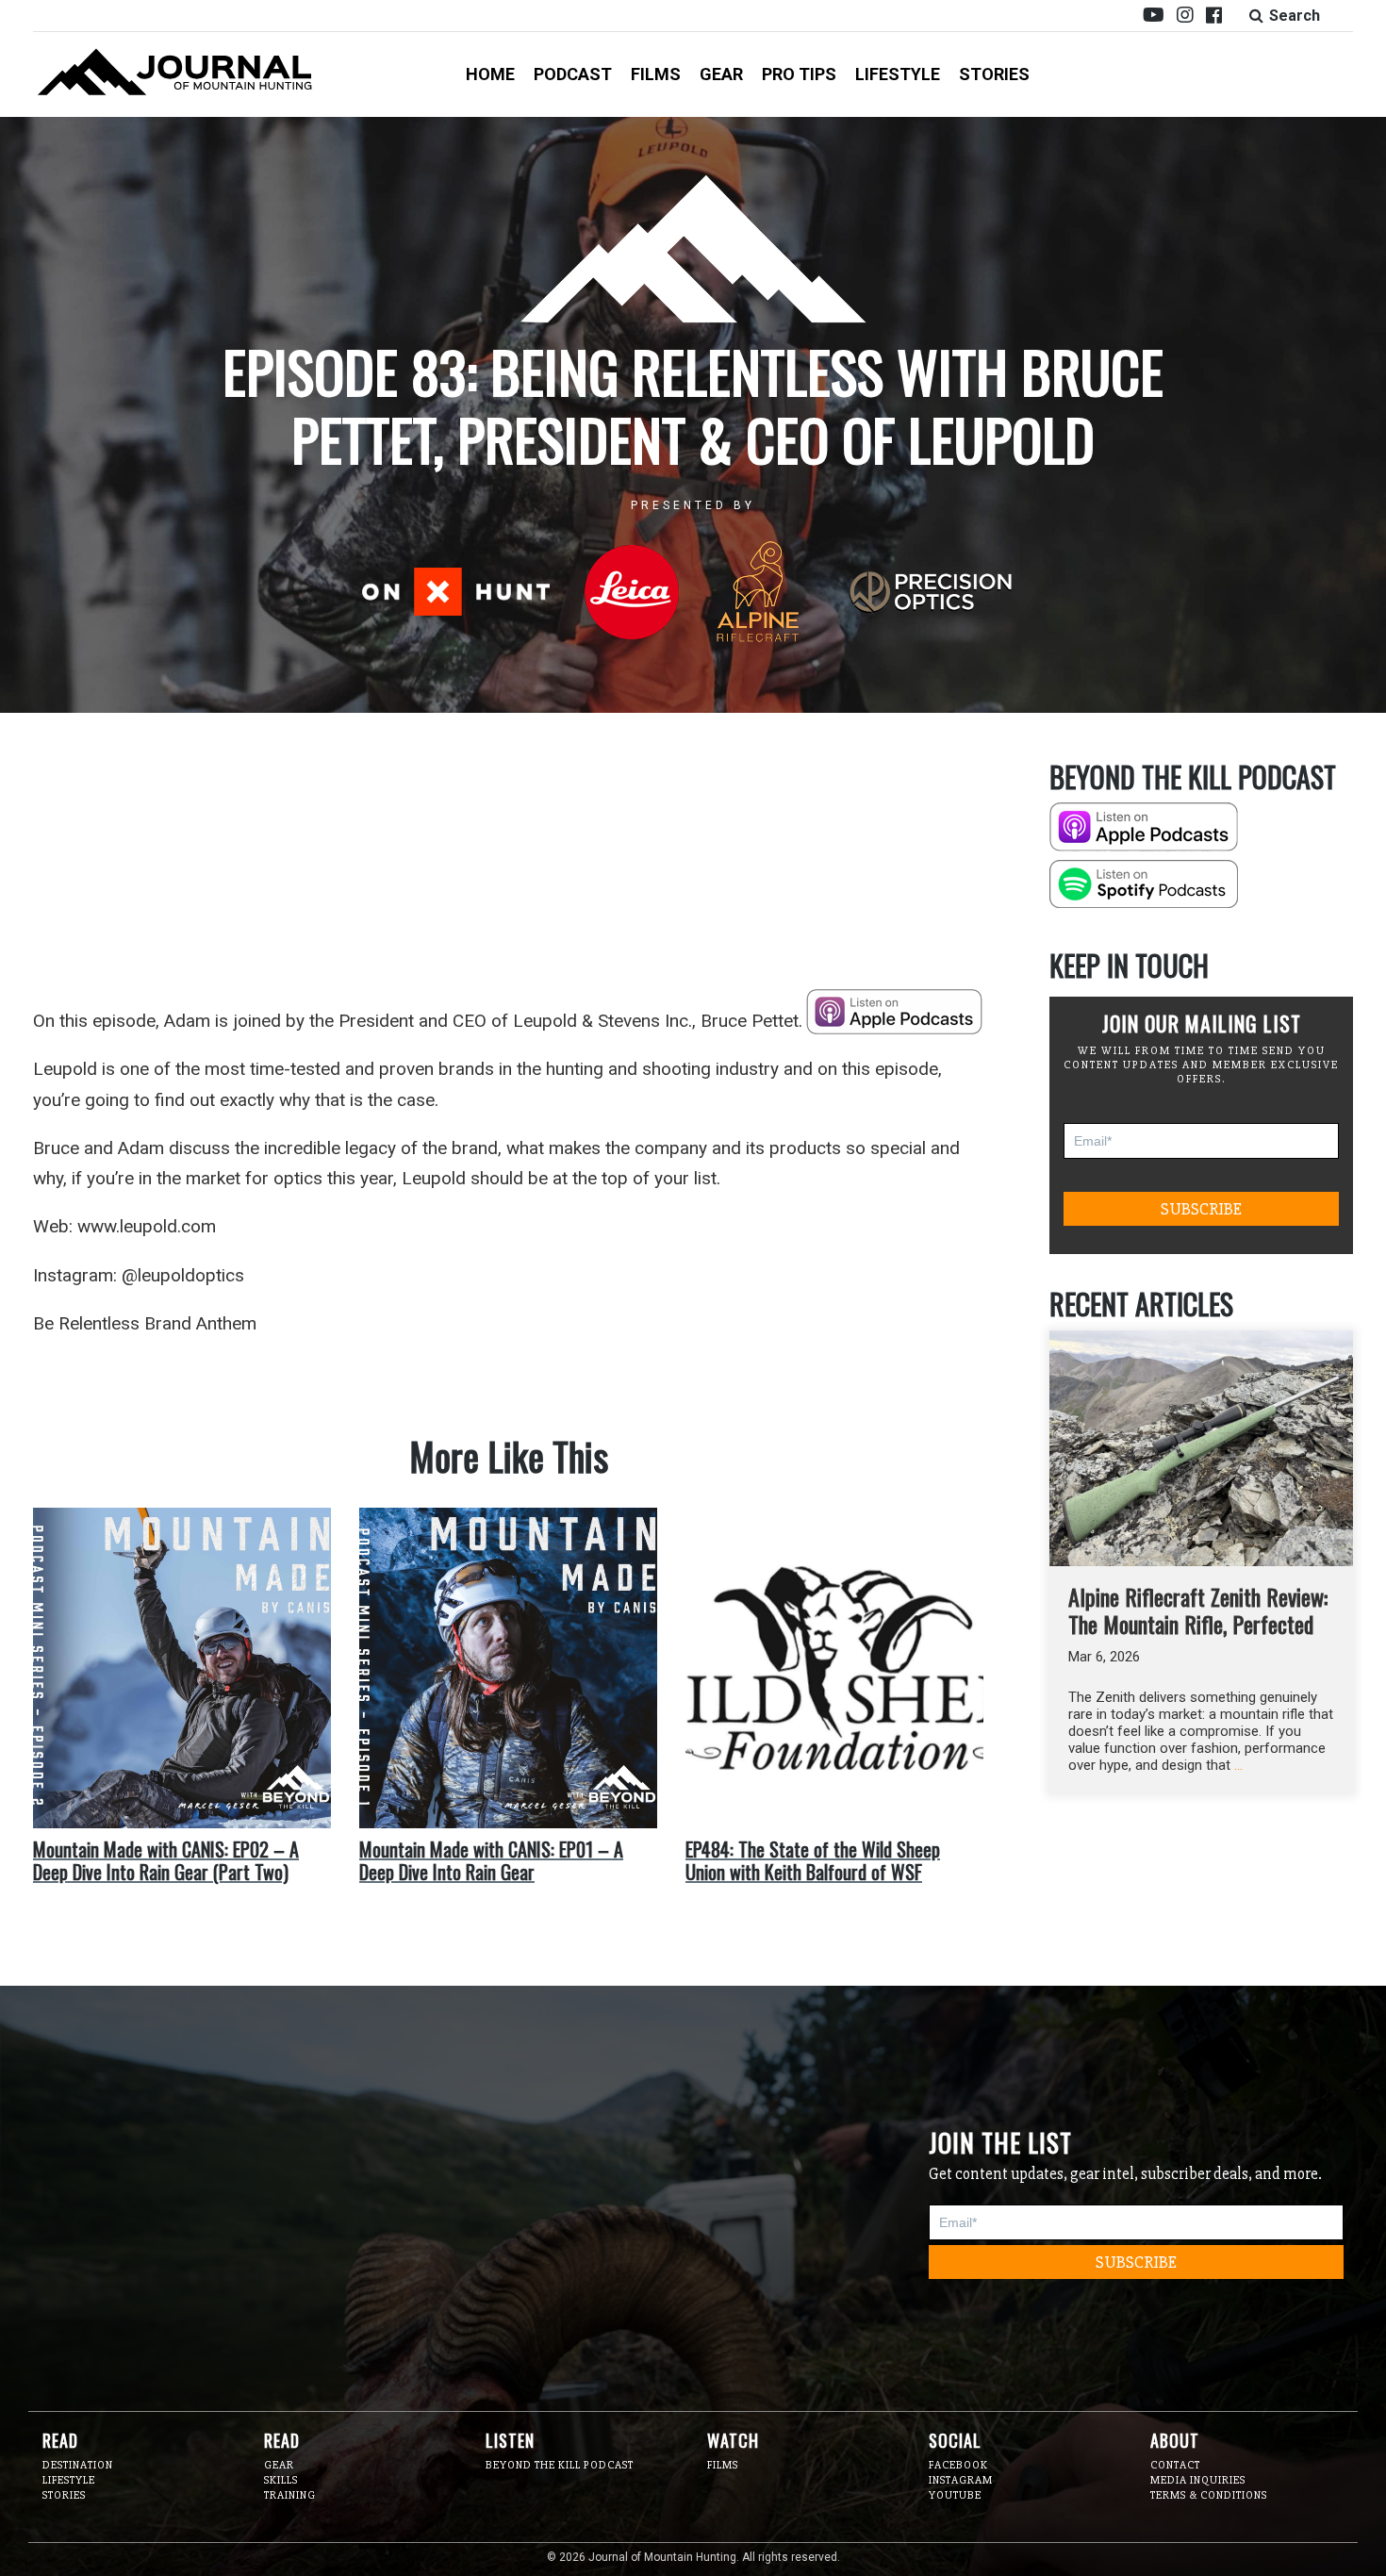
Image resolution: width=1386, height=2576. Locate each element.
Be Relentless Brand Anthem (145, 1323)
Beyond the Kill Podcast (560, 2465)
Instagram (961, 2480)
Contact (1175, 2465)
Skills (281, 2480)
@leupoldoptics (183, 1275)
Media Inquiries (1198, 2480)
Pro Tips (799, 74)
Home (490, 74)
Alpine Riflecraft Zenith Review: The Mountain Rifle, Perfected (1198, 1610)
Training (290, 2495)
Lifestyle (898, 74)
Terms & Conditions (1209, 2495)
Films (656, 74)
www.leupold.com (147, 1226)
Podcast (573, 74)
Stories (994, 74)
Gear (721, 74)
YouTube (955, 2495)
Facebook (958, 2465)
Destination (78, 2465)
